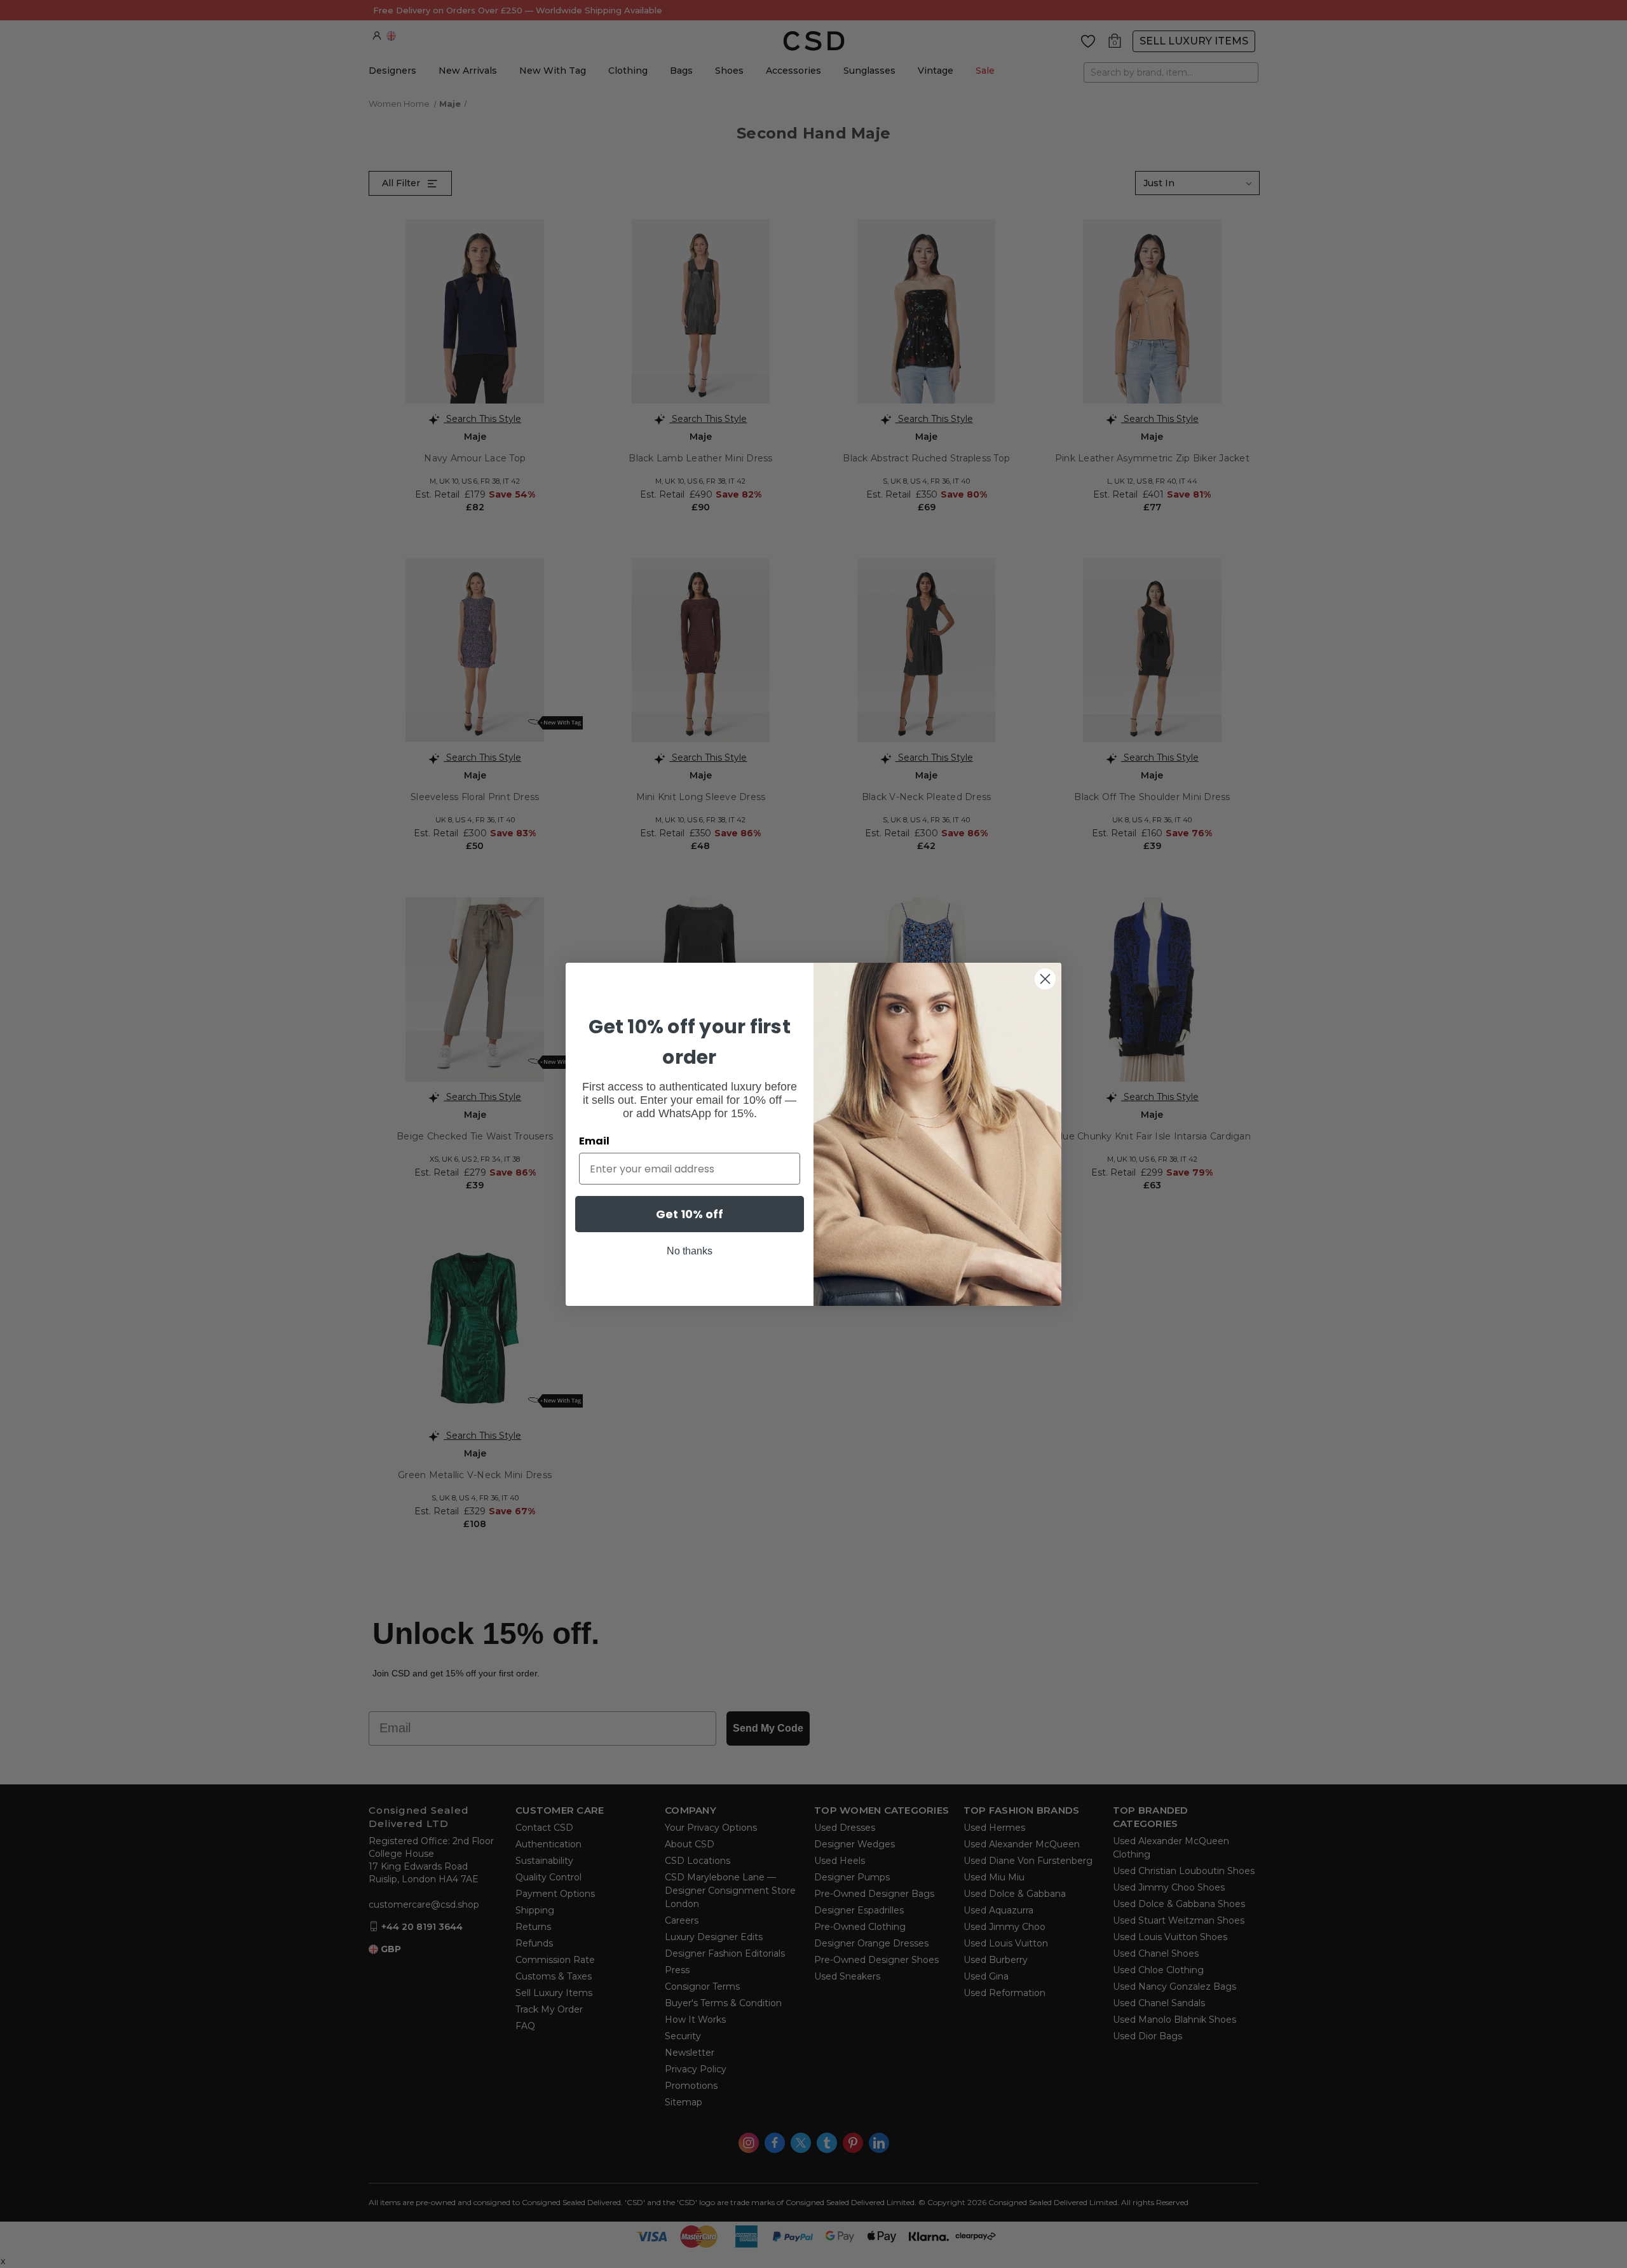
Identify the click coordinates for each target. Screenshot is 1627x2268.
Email (594, 1141)
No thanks (690, 1251)
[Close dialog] (1045, 979)
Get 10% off (690, 1214)
